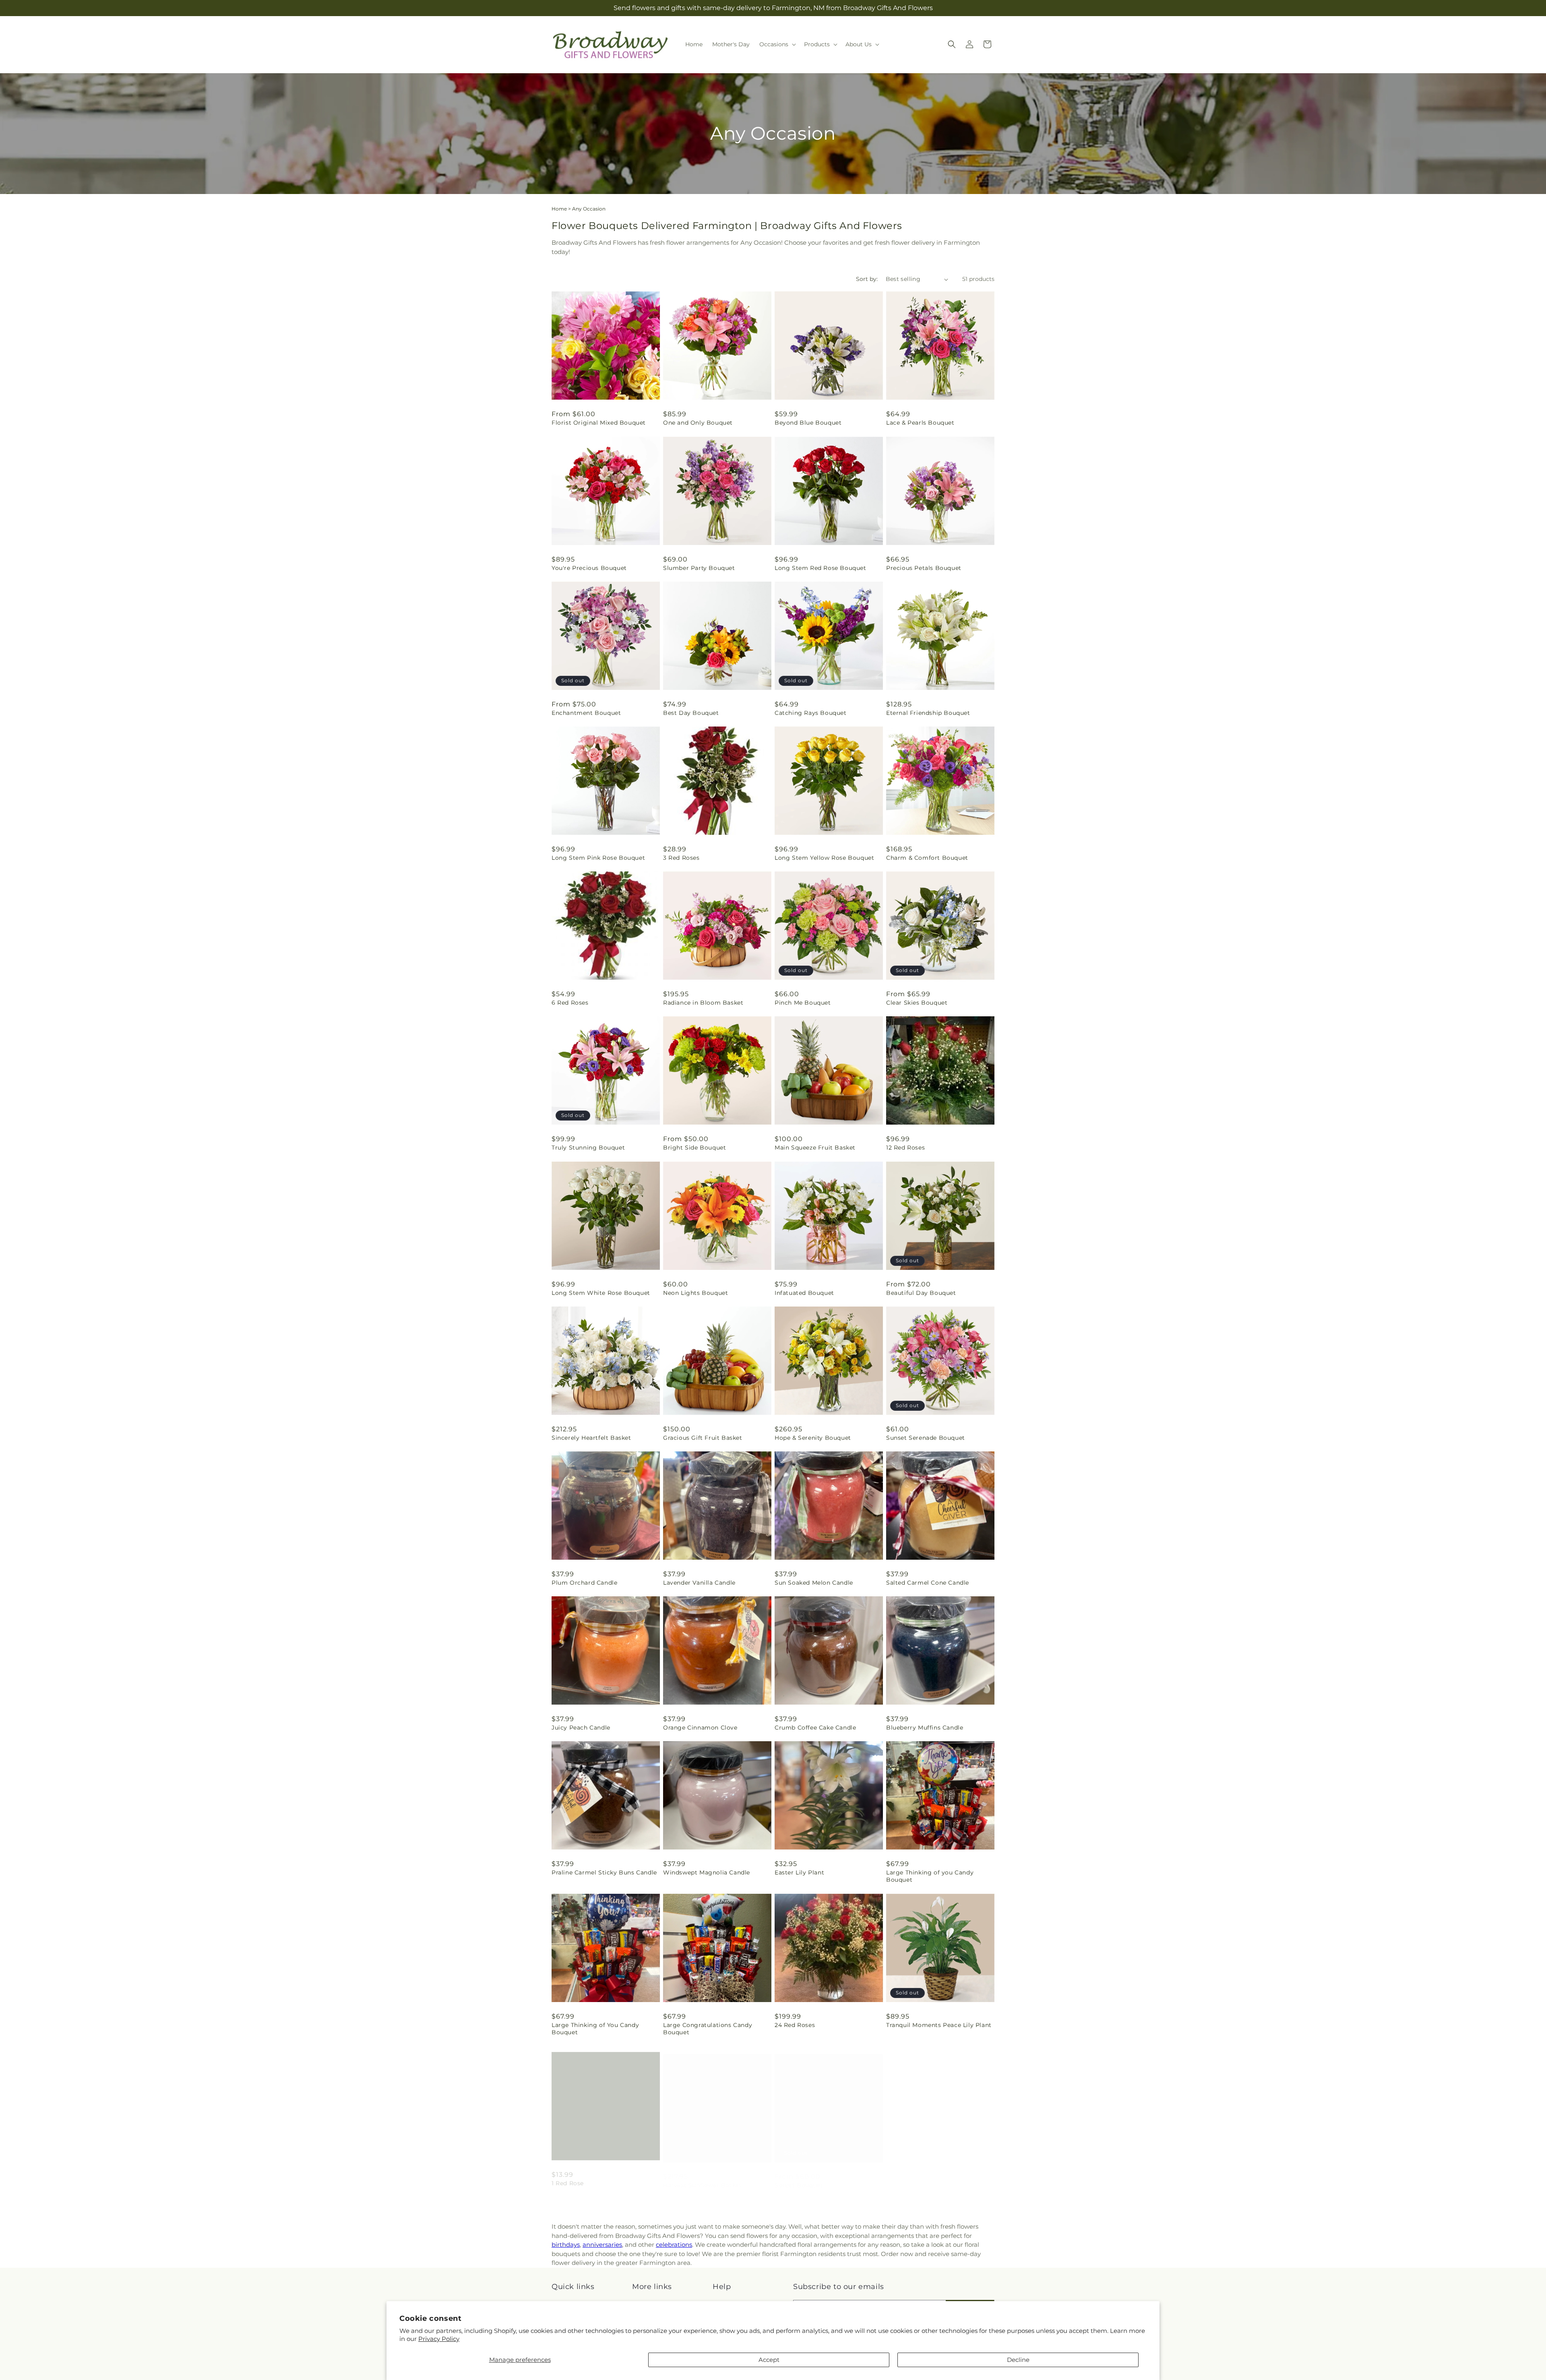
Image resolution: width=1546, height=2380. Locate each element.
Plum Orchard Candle (584, 1583)
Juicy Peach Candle (581, 1728)
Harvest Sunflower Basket (702, 2177)
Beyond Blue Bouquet (808, 423)
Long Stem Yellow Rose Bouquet (824, 858)
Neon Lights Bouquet (695, 1293)
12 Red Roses (905, 1148)
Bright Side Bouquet (694, 1148)
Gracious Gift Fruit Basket (703, 1438)
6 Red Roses (570, 1003)
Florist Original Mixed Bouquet (599, 423)
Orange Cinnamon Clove (700, 1728)
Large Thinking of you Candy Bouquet (930, 1876)
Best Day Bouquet (691, 713)
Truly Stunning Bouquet (588, 1148)
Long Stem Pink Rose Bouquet (598, 858)
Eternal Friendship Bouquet (928, 713)
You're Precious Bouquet (589, 568)
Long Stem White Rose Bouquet (601, 1293)
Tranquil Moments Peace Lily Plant (939, 2025)
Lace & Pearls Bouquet (920, 423)
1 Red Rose (568, 2177)
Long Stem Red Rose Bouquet (821, 568)
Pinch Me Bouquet (803, 1003)
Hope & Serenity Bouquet (813, 1438)
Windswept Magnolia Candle (707, 1872)
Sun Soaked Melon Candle (814, 1583)
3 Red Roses (681, 858)
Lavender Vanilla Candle (699, 1583)
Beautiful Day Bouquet (921, 1293)
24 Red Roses (795, 2025)
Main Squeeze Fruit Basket (815, 1148)
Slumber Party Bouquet (699, 568)
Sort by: (867, 279)
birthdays (566, 2245)
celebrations (674, 2245)
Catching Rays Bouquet (811, 713)
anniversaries (602, 2245)
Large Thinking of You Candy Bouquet (595, 2029)
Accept (769, 2360)
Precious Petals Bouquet (924, 568)
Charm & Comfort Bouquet (927, 858)
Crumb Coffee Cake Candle (815, 1728)
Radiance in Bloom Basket (703, 1003)
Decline (1018, 2360)
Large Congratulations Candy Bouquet (708, 2029)
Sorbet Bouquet (799, 2177)
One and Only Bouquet (698, 423)
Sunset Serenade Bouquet (926, 1438)
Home (559, 209)
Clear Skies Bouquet (917, 1003)
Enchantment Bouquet (586, 713)
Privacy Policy (439, 2339)
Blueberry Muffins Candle (925, 1728)
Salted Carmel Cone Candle (928, 1583)
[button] (777, 44)
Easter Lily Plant (799, 1872)
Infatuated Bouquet (804, 1293)
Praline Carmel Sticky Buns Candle (604, 1872)
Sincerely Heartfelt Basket (591, 1438)
